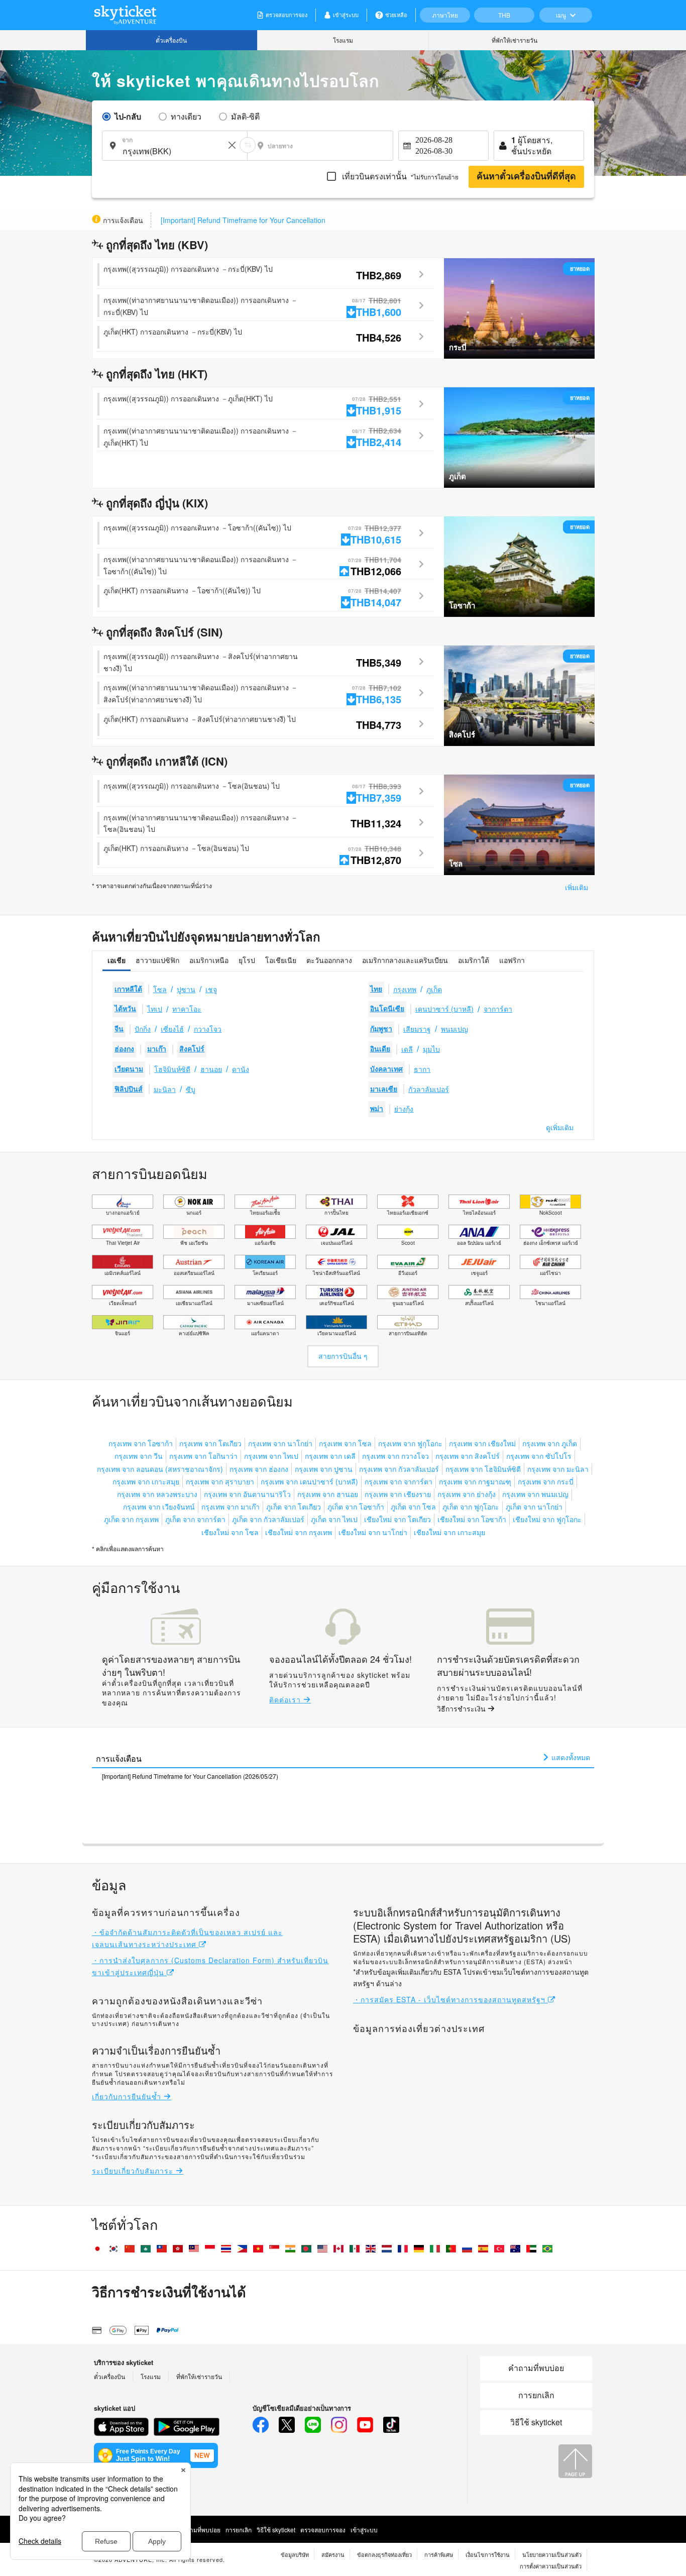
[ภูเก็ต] (519, 436)
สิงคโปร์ (192, 1049)
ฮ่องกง (124, 1049)
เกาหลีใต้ (128, 989)
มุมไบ (431, 1049)
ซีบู (191, 1089)
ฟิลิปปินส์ (129, 1089)
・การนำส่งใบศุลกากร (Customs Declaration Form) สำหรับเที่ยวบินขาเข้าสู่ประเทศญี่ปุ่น (210, 1966)
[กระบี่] (519, 307)
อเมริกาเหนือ (209, 960)
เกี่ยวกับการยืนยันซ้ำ (128, 2096)
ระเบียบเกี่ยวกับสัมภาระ (134, 2171)
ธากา (422, 1069)
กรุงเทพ (405, 989)
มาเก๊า (157, 1049)
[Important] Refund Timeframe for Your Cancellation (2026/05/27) (190, 1776)
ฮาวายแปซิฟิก (157, 960)
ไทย (376, 989)
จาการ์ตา (498, 1009)
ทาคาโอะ (187, 1009)
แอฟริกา (512, 960)
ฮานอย (211, 1069)
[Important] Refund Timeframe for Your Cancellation (243, 220)
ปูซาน (186, 989)
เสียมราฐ (417, 1029)
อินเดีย (380, 1049)
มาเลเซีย (384, 1089)
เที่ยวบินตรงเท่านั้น (399, 176)
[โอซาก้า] (519, 566)
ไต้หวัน (125, 1009)
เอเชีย (117, 960)
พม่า (377, 1109)
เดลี (407, 1049)
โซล (160, 989)
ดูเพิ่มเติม (560, 1128)
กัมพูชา (381, 1029)
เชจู (211, 989)
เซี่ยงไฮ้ (172, 1029)
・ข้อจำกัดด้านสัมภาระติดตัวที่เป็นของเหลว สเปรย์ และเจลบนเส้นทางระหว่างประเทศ (187, 1938)
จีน (119, 1029)
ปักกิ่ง (143, 1029)
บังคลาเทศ (386, 1069)
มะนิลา (165, 1089)
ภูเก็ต (434, 989)
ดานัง (241, 1069)
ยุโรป (247, 960)
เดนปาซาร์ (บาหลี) (444, 1009)
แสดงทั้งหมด (570, 1757)
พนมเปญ (454, 1029)
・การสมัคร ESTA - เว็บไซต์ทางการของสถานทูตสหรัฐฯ (450, 1999)
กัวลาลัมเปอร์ (429, 1089)
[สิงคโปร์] (519, 695)
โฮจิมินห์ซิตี (172, 1069)
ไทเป (155, 1009)
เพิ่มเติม (577, 887)
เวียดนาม (129, 1069)
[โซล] (519, 824)
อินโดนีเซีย (387, 1009)
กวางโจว (208, 1029)
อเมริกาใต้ (474, 960)
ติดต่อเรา (286, 1699)
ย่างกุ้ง (404, 1109)
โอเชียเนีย (281, 960)
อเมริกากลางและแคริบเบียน (405, 960)
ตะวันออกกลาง (329, 960)
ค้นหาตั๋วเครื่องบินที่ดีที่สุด (526, 176)
